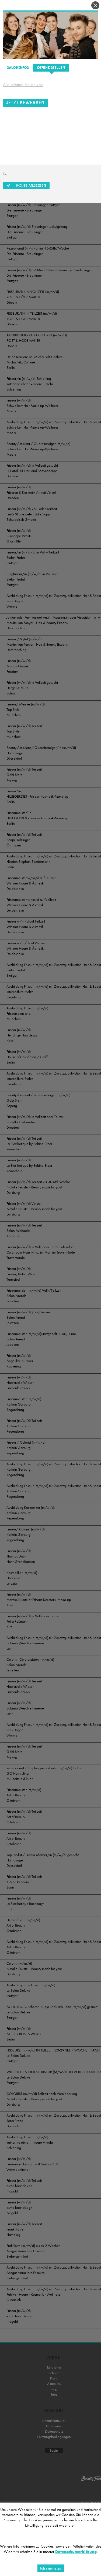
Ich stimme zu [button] (51, 2568)
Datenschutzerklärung (76, 2552)
